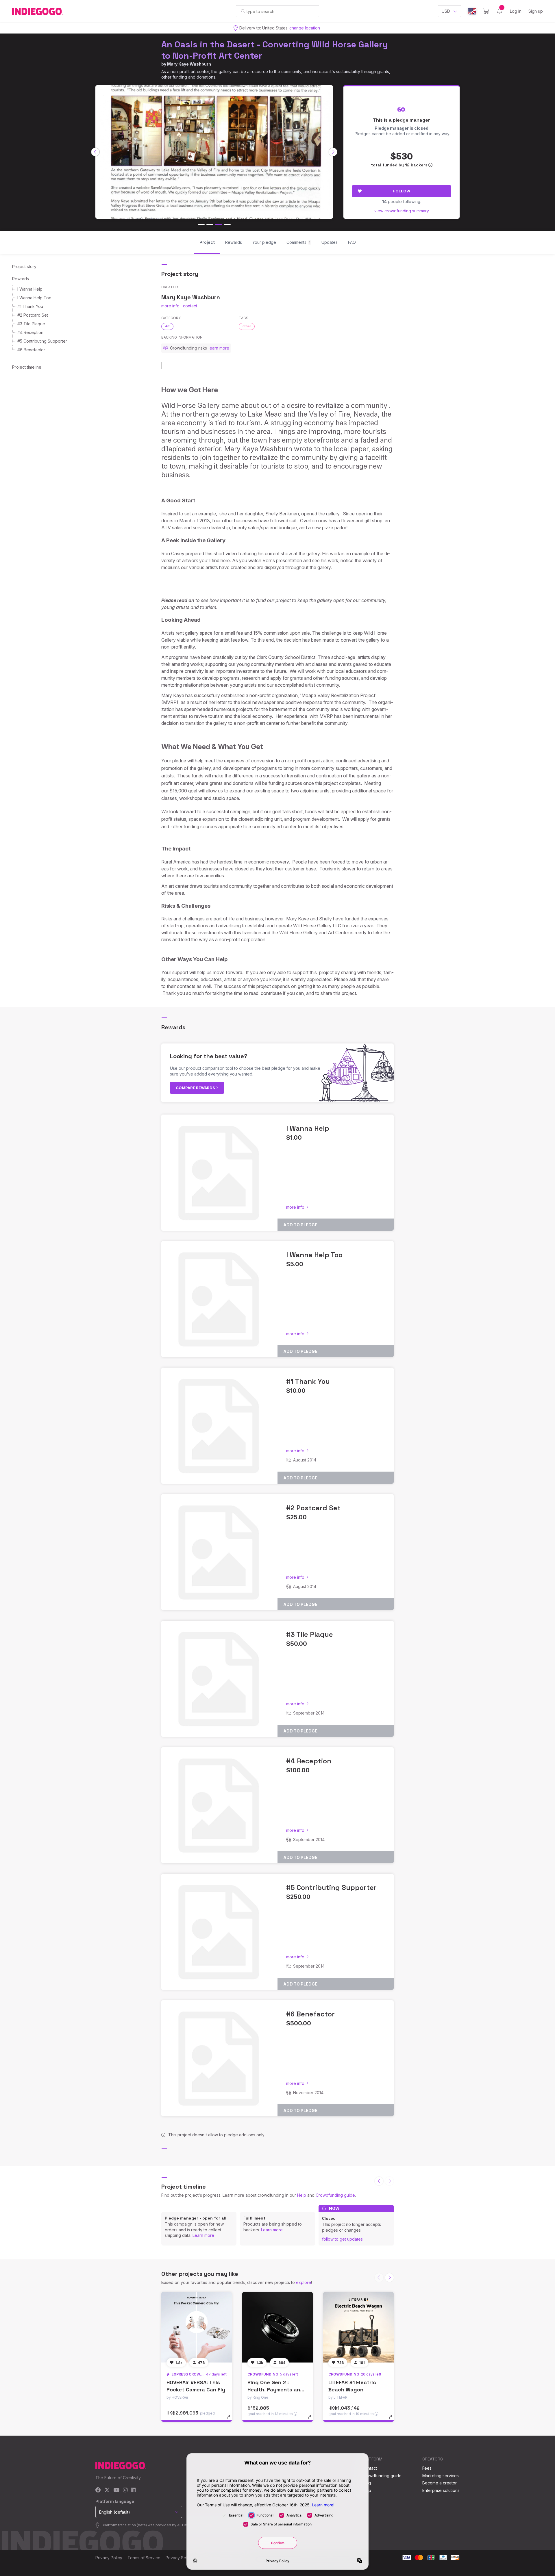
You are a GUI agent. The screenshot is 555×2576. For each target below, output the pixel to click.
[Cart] (486, 11)
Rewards (21, 279)
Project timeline (27, 367)
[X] (107, 2490)
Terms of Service (144, 2558)
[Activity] (499, 11)
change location (305, 28)
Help (302, 2195)
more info (170, 306)
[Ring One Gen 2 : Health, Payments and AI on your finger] (277, 2327)
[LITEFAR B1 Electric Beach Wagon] (358, 2327)
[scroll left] (95, 152)
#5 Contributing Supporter (42, 341)
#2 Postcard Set (33, 315)
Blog (367, 2483)
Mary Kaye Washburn (189, 64)
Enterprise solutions (441, 2490)
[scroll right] (333, 152)
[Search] (243, 11)
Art (167, 326)
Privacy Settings (181, 2558)
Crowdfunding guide (335, 2195)
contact (190, 306)
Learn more (203, 2235)
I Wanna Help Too (34, 298)
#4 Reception (30, 332)
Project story (24, 266)
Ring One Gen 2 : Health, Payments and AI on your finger (275, 2390)
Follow (402, 191)
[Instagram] (125, 2490)
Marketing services (441, 2476)
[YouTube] (116, 2490)
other (247, 326)
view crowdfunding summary (402, 211)
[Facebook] (98, 2490)
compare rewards (196, 1088)
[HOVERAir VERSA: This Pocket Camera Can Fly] (197, 2327)
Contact (370, 2468)
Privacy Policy (109, 2558)
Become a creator (440, 2483)
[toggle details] (231, 2420)
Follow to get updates (342, 2239)
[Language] (472, 11)
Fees (427, 2468)
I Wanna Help (30, 289)
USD (446, 11)
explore (304, 2282)
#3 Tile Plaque (31, 324)
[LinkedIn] (133, 2490)
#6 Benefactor (31, 350)
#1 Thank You (30, 306)
